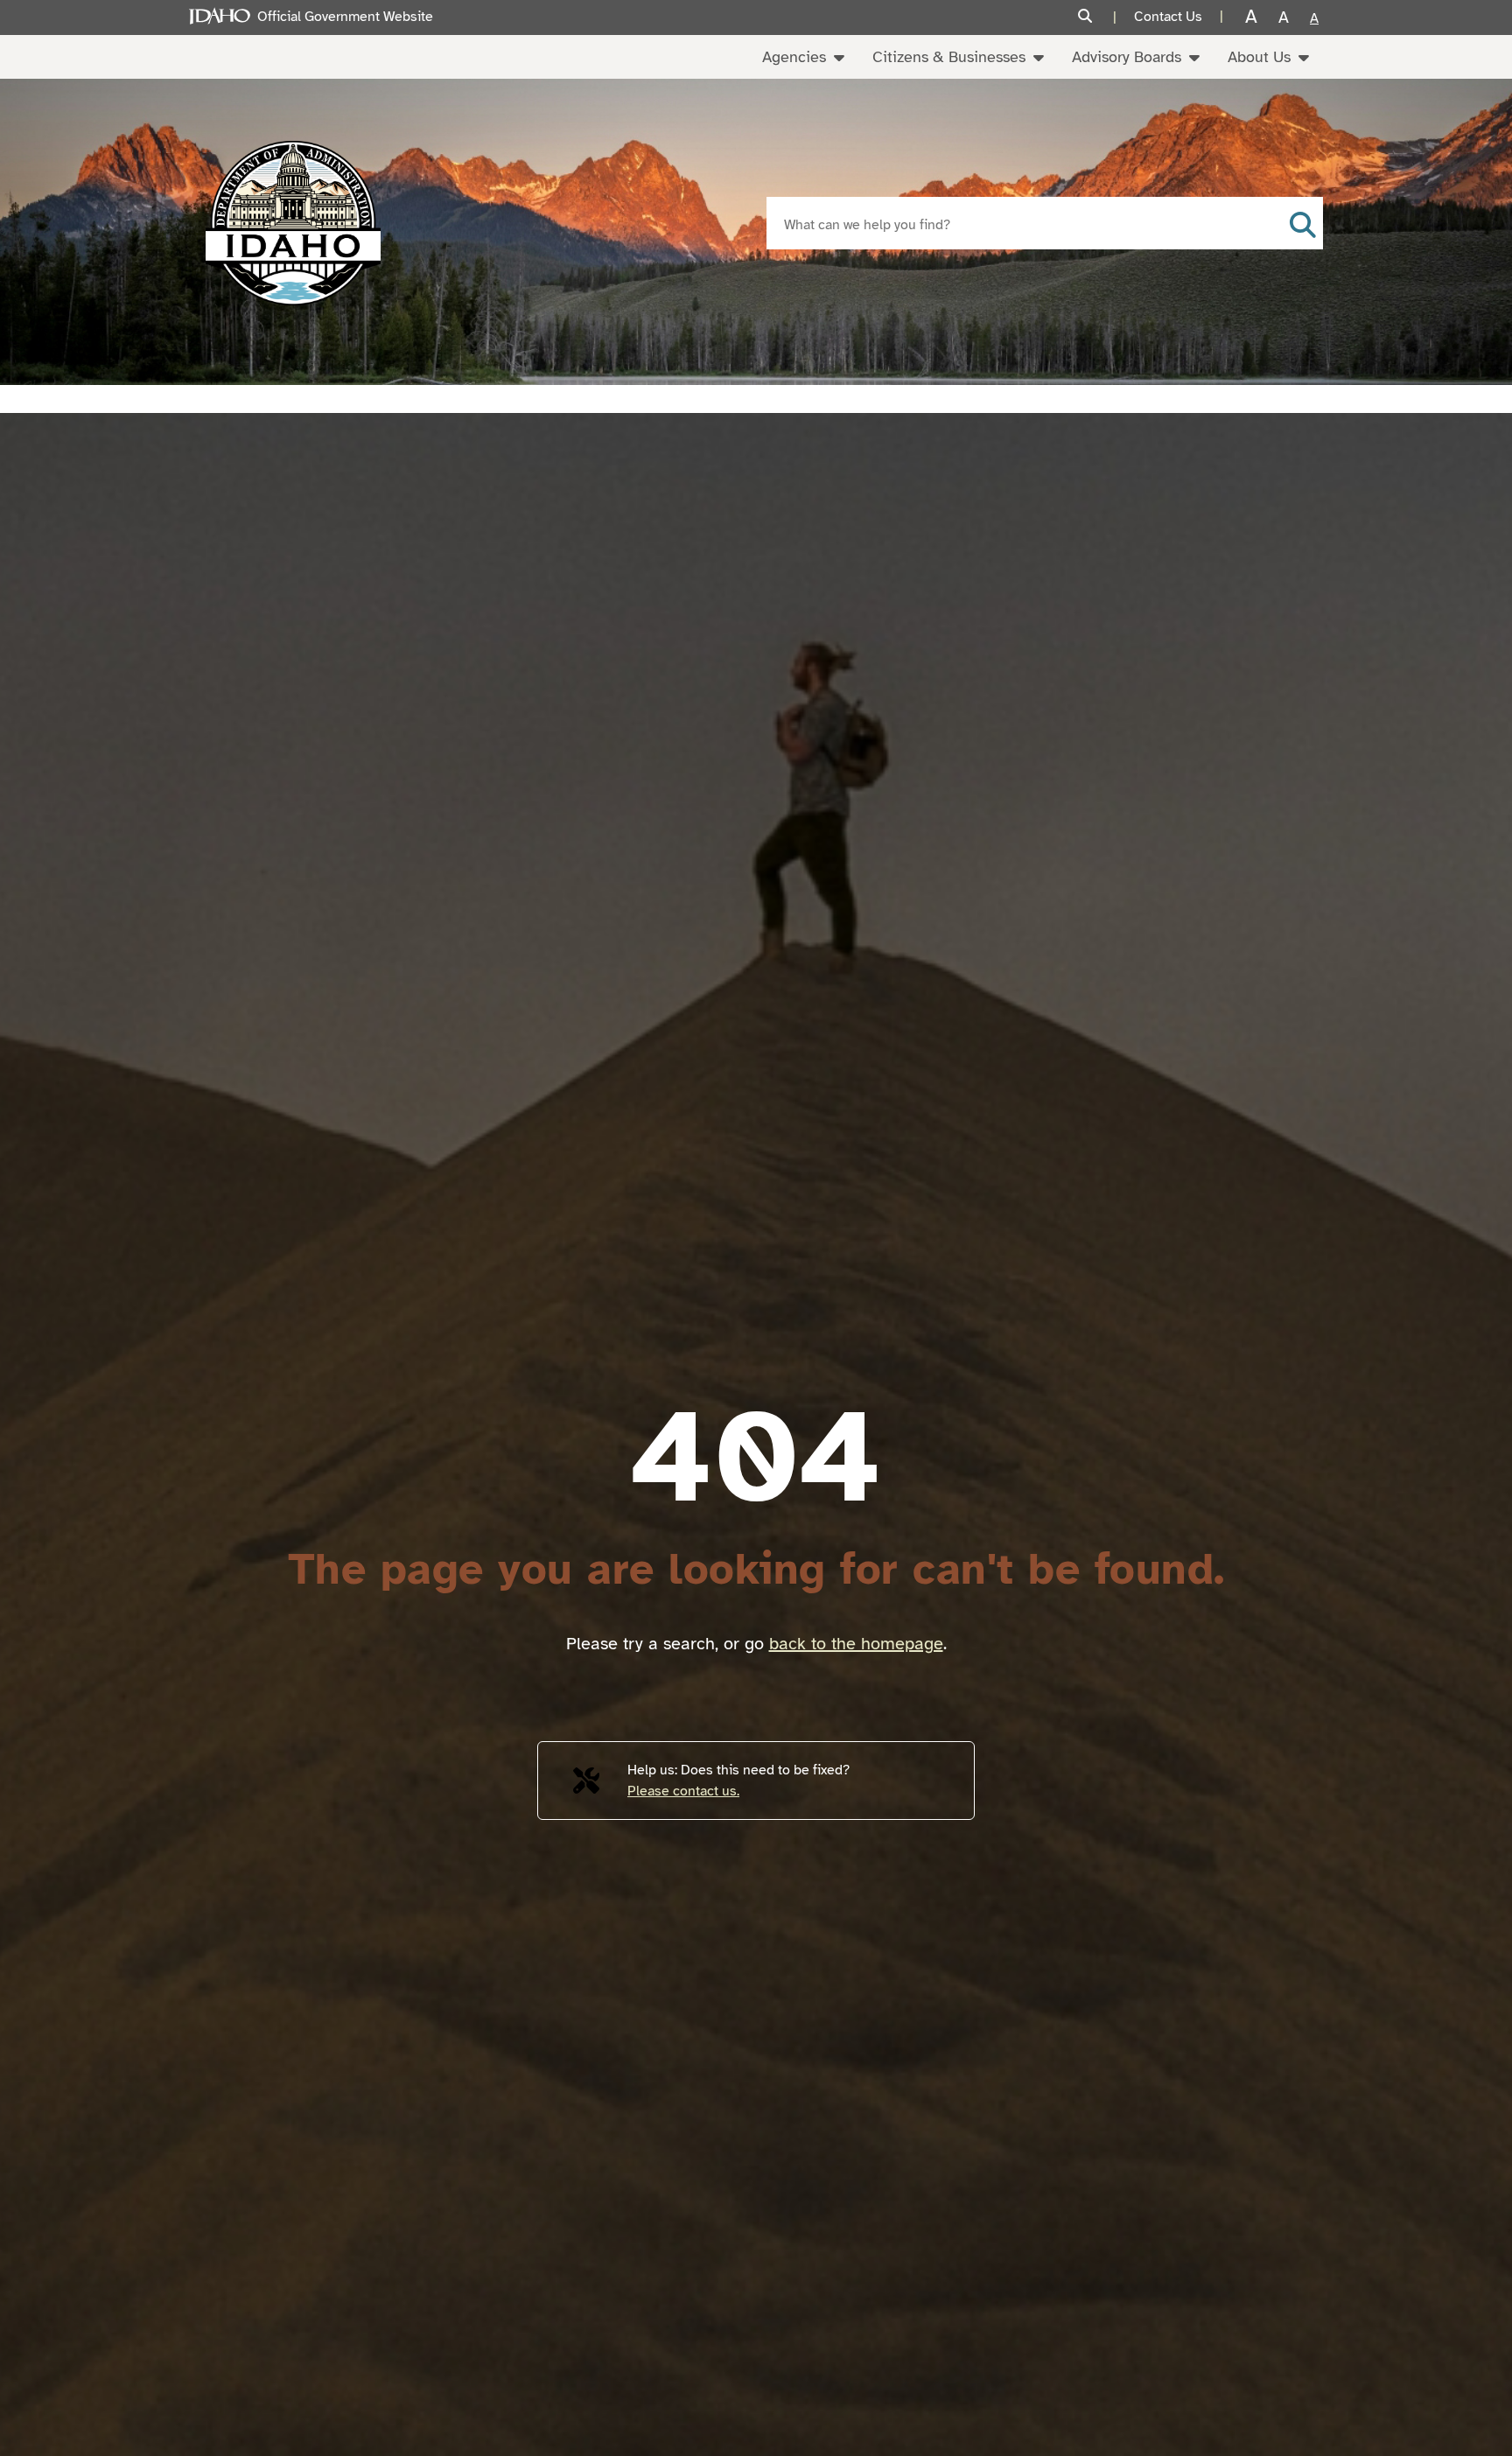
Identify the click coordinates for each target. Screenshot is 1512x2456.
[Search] (1097, 17)
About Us (1259, 57)
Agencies (794, 57)
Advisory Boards (1127, 57)
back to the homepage (856, 1644)
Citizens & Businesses (949, 57)
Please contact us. (683, 1791)
